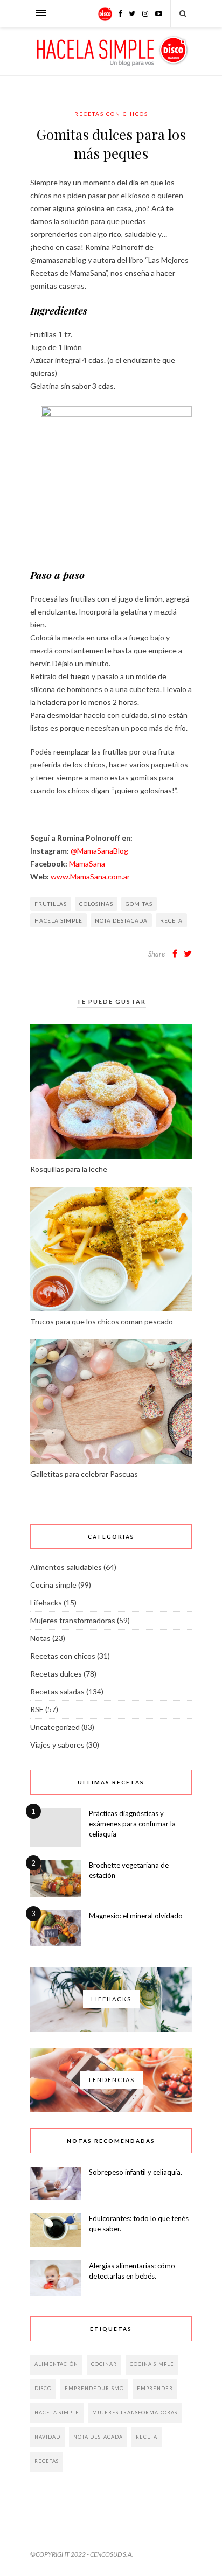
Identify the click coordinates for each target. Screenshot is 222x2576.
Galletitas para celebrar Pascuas (84, 1474)
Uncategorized (55, 1727)
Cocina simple (53, 1585)
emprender (155, 2388)
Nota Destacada (121, 920)
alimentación (56, 2364)
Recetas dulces (56, 1674)
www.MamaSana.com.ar (90, 877)
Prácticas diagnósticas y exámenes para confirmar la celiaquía (132, 1824)
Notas (40, 1638)
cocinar (104, 2364)
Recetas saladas (57, 1691)
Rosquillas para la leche (69, 1169)
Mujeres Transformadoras (135, 2413)
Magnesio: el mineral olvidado (136, 1916)
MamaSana (87, 864)
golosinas (96, 904)
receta (171, 920)
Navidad (47, 2437)
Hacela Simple (58, 920)
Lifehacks (46, 1603)
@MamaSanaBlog (99, 851)
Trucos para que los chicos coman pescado (102, 1321)
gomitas (139, 904)
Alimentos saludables (66, 1567)
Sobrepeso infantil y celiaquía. (136, 2172)
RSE (37, 1709)
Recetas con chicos (111, 114)
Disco (43, 2388)
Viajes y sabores (57, 1745)
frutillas (51, 904)
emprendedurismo (94, 2388)
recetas (47, 2461)
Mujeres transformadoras (73, 1620)
